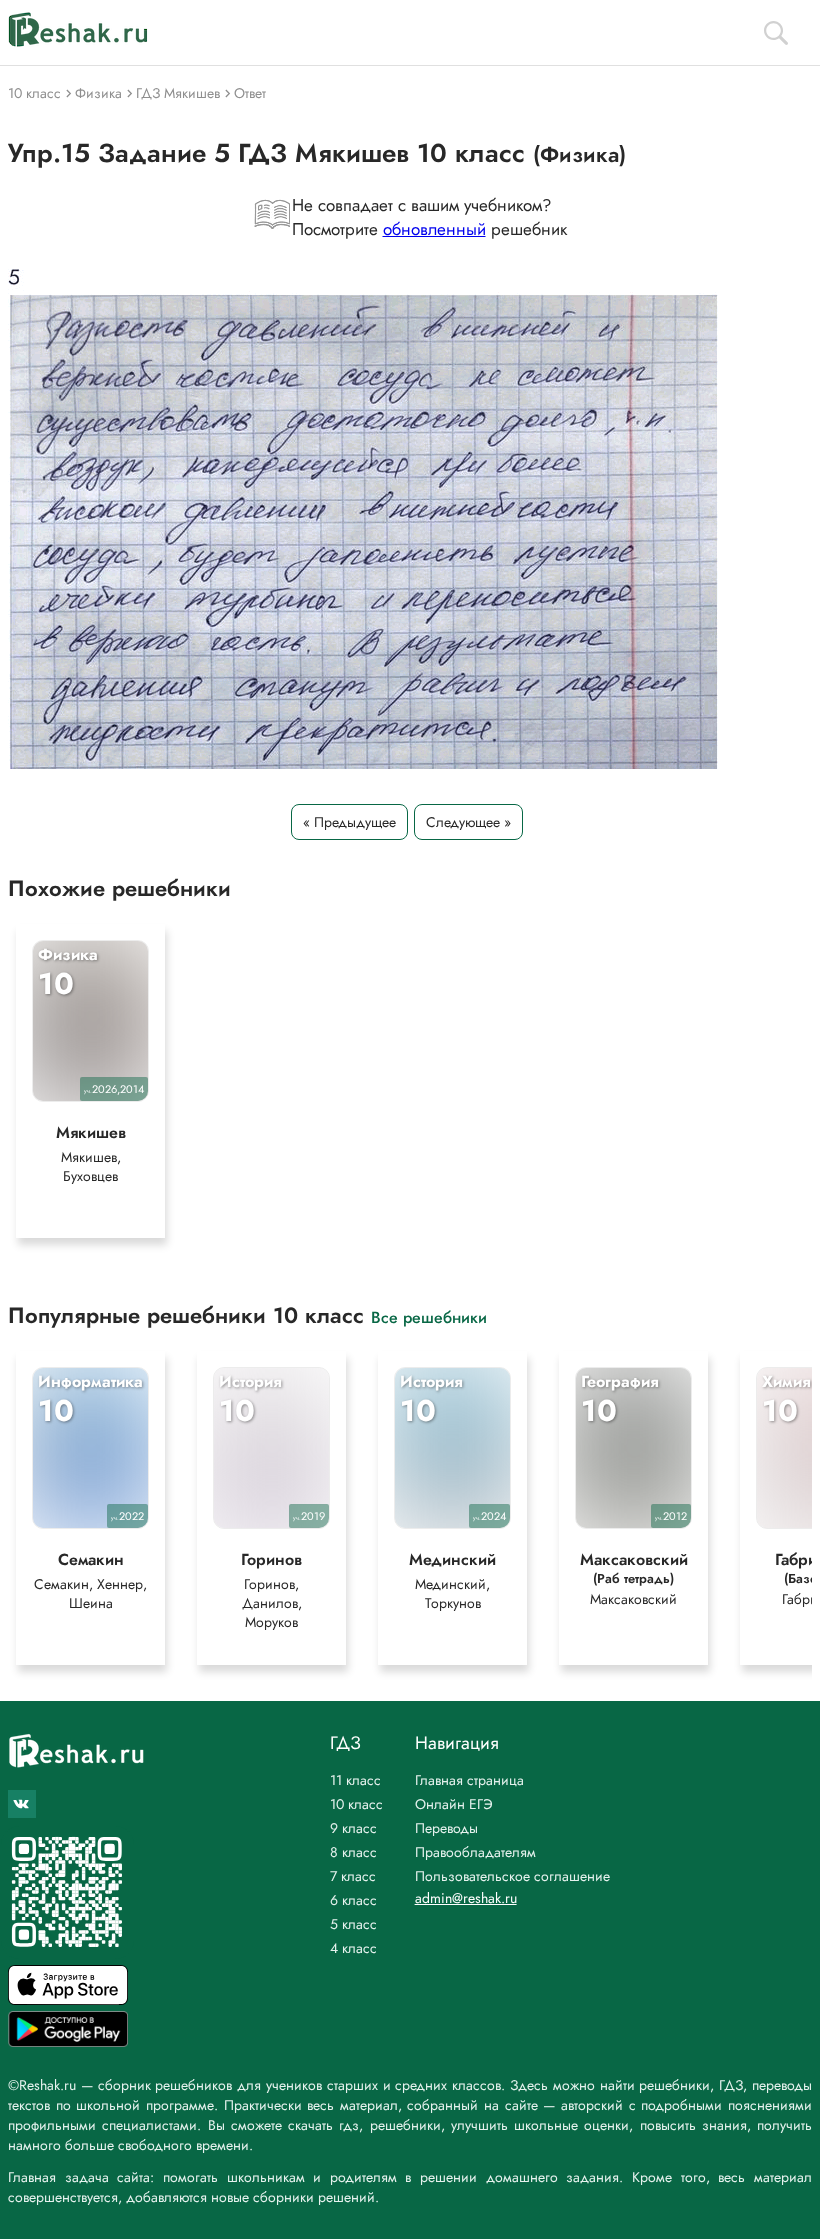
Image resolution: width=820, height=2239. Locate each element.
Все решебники (429, 1316)
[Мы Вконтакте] (22, 1804)
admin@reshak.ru (466, 1898)
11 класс (355, 1780)
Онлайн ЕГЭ (454, 1804)
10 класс (356, 1804)
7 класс (353, 1876)
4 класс (353, 1948)
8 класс (353, 1852)
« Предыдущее (349, 822)
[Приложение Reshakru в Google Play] (68, 2041)
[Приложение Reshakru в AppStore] (68, 1999)
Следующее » (468, 822)
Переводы (446, 1828)
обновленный (434, 229)
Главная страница (469, 1780)
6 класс (353, 1900)
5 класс (353, 1924)
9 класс (353, 1828)
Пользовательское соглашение (512, 1876)
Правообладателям (475, 1852)
